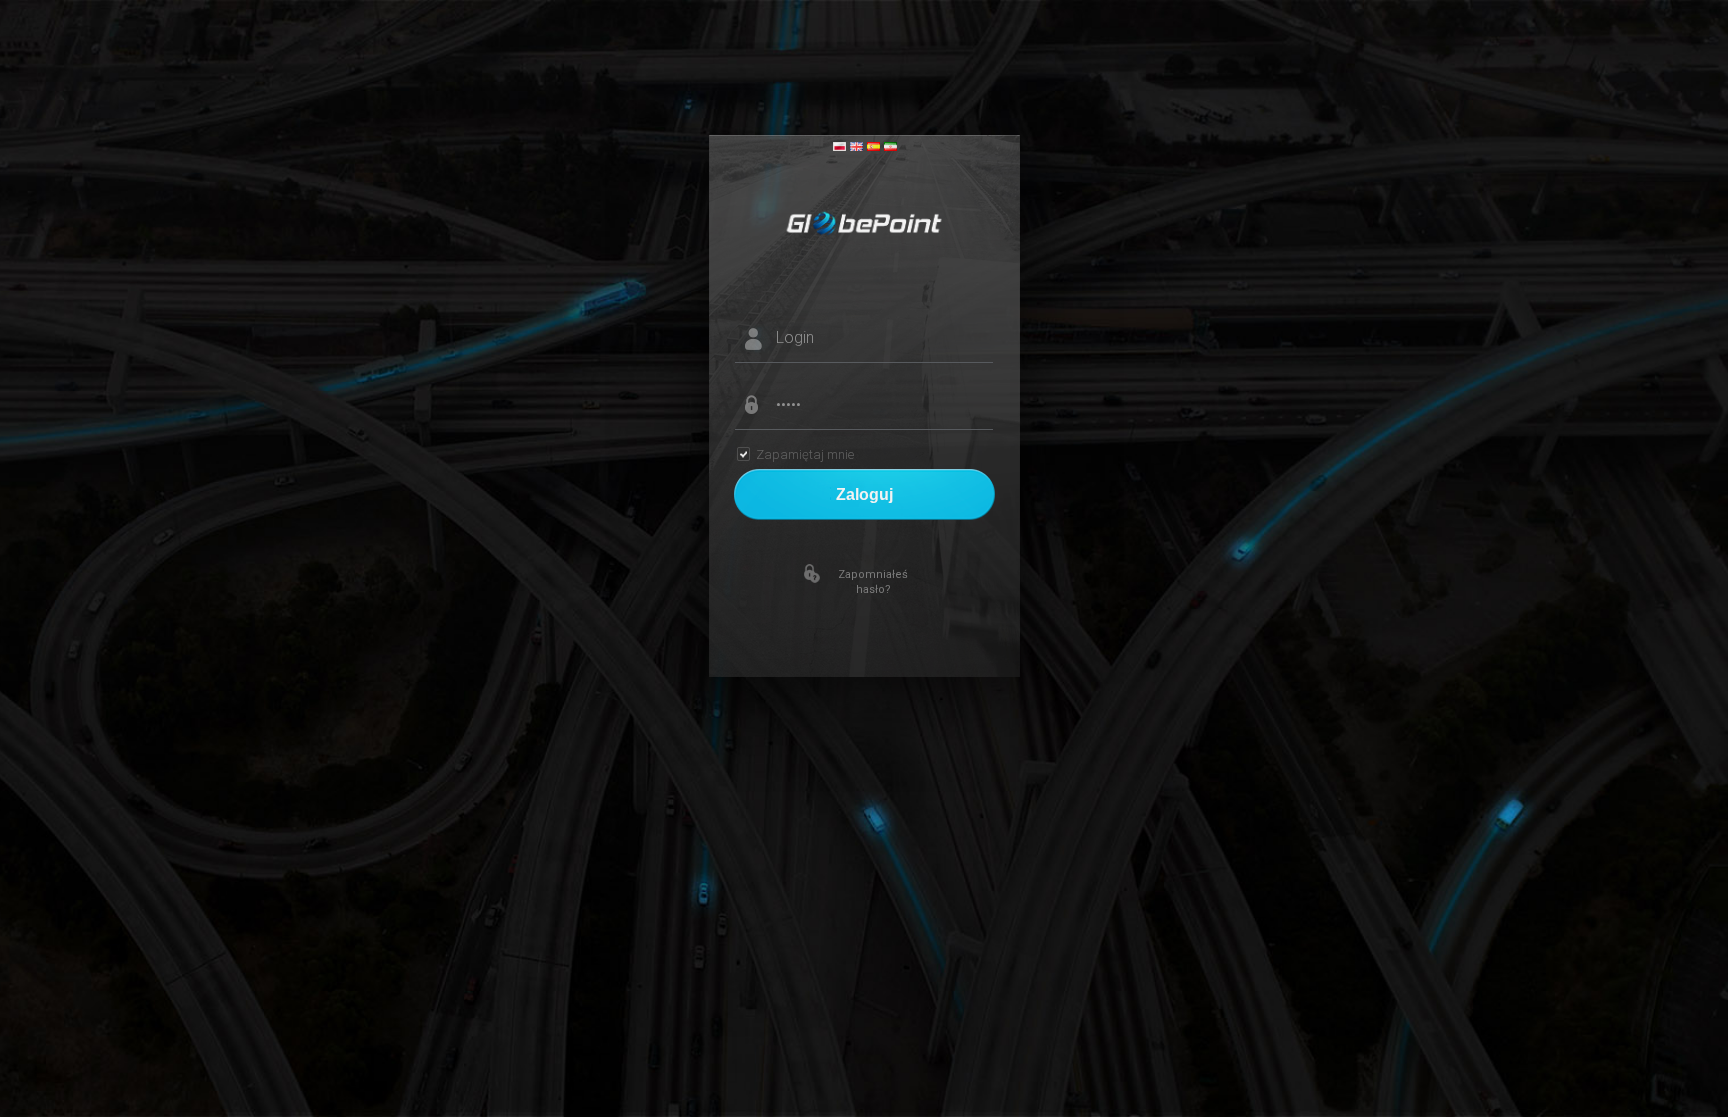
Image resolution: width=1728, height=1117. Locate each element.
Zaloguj (864, 494)
